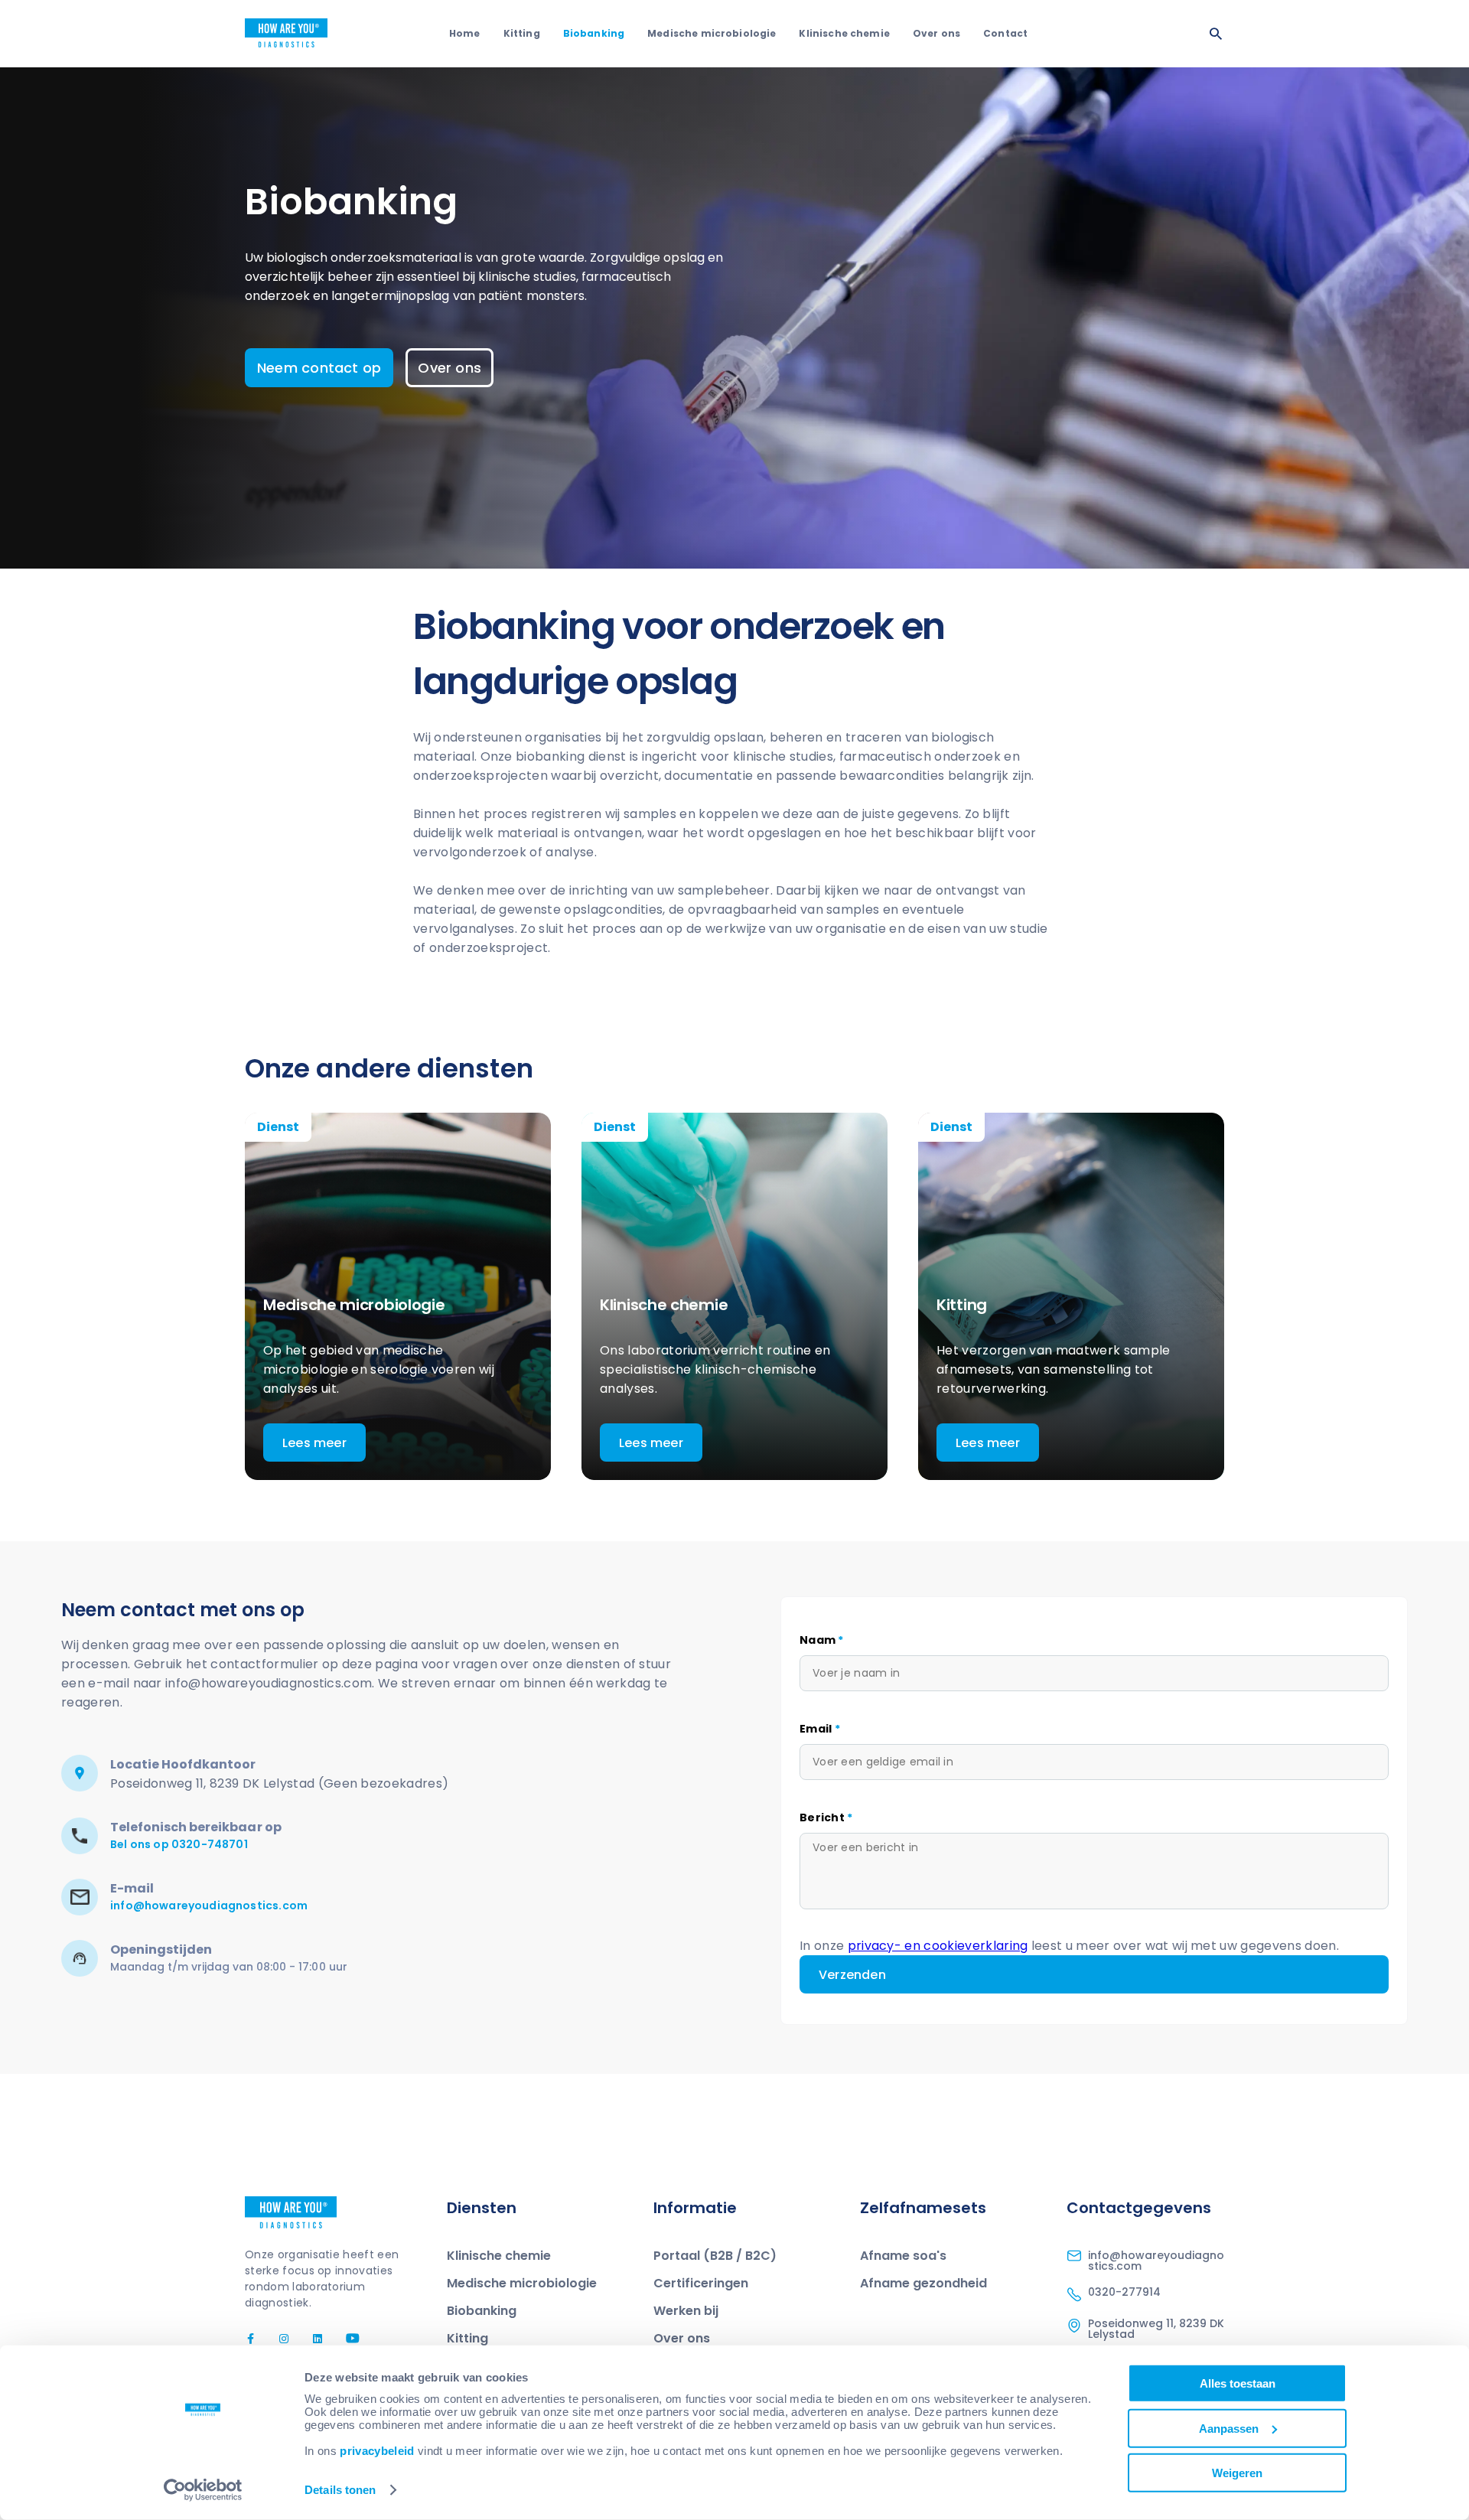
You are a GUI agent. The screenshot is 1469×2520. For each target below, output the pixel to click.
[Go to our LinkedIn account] (311, 2339)
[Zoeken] (1216, 34)
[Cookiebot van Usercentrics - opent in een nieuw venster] (203, 2490)
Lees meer (314, 1443)
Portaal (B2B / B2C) (715, 2256)
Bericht (826, 1817)
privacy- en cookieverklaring (938, 1946)
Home (465, 33)
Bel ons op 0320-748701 (179, 1844)
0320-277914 (1124, 2292)
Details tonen (340, 2490)
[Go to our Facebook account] (252, 2339)
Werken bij (686, 2311)
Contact (1005, 33)
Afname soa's (903, 2256)
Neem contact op (319, 368)
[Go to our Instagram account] (277, 2339)
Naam (822, 1640)
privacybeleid (377, 2451)
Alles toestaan (1238, 2383)
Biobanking (594, 33)
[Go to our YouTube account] (344, 2339)
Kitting (522, 33)
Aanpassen (1229, 2428)
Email (820, 1729)
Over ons (936, 33)
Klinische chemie (844, 33)
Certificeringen (701, 2283)
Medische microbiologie (712, 33)
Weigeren (1237, 2473)
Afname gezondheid (923, 2283)
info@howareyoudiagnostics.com (209, 1905)
